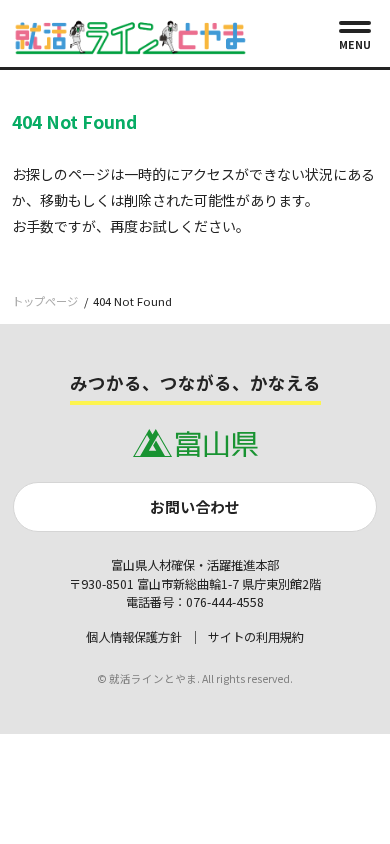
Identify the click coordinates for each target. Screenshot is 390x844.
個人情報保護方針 (134, 637)
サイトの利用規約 (256, 637)
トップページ (45, 301)
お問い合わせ (195, 506)
